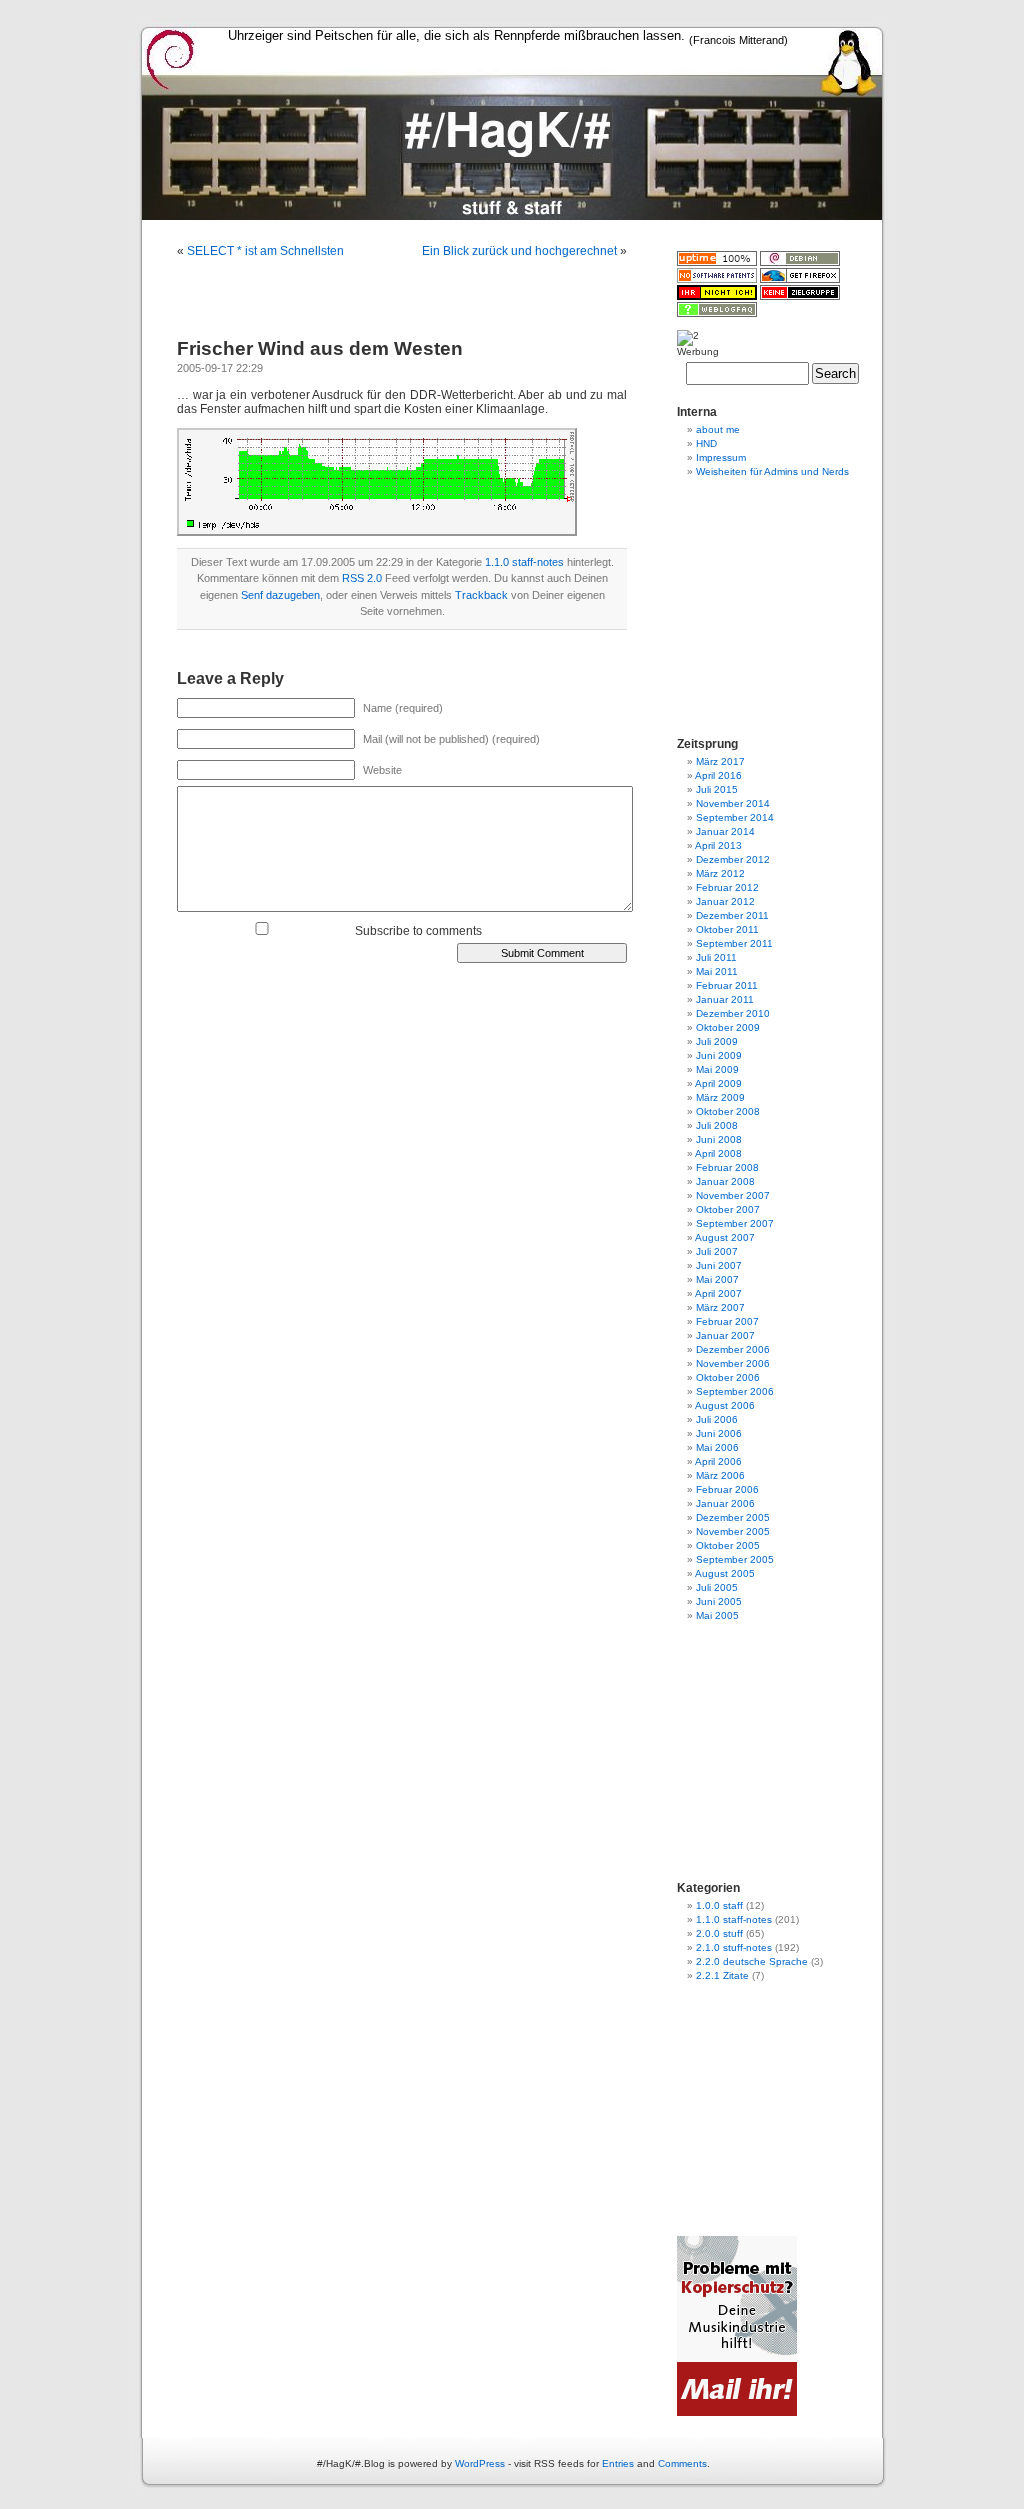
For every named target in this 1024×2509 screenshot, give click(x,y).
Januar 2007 (725, 1335)
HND (706, 443)
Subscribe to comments (418, 931)
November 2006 (733, 1363)
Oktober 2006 (728, 1377)
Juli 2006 (717, 1419)
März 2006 (720, 1475)
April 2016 (718, 775)
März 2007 (720, 1307)
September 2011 (734, 943)
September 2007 (735, 1223)
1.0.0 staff (719, 1905)
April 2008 (718, 1153)
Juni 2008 (719, 1139)
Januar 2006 (725, 1503)
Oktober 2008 (728, 1111)
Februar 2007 (727, 1321)
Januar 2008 (725, 1181)
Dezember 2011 (732, 915)
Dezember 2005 (733, 1517)
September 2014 (735, 817)
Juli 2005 (717, 1587)
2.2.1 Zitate (722, 1975)
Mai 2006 (717, 1447)
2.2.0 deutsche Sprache (752, 1961)
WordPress (480, 2463)
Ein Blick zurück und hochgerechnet (519, 251)
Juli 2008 (717, 1125)
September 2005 (735, 1559)
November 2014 (733, 803)
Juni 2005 (719, 1601)
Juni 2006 (719, 1433)
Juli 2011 (716, 957)
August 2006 (725, 1405)
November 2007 (733, 1195)
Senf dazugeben (280, 595)
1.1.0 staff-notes (524, 562)
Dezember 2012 (733, 859)
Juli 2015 (717, 789)
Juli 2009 (717, 1041)
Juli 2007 (717, 1251)
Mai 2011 (717, 971)
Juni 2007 (719, 1265)
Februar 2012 (727, 887)
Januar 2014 (725, 831)
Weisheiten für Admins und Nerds (772, 471)
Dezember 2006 (733, 1349)
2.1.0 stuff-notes (734, 1947)
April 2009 (718, 1083)
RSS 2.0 (362, 578)
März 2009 (720, 1097)
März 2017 (720, 761)
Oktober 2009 (728, 1027)
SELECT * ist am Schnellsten (265, 251)
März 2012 (720, 873)
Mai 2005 (717, 1615)
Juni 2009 (719, 1055)
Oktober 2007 (728, 1209)
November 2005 (733, 1531)
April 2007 (718, 1293)
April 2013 (718, 845)
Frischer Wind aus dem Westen (320, 348)
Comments (682, 2463)
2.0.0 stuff (719, 1933)
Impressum (721, 457)
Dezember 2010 (733, 1013)
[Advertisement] (512, 227)
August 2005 (725, 1573)
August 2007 (725, 1237)
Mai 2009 (717, 1069)
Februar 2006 (727, 1489)
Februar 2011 (727, 985)
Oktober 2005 (728, 1545)
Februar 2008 (727, 1167)
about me (718, 429)
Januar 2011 (725, 999)
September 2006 (735, 1391)
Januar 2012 (725, 901)
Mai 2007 (717, 1279)
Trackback (481, 595)
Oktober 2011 (727, 929)
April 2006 (718, 1461)
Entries (618, 2463)
